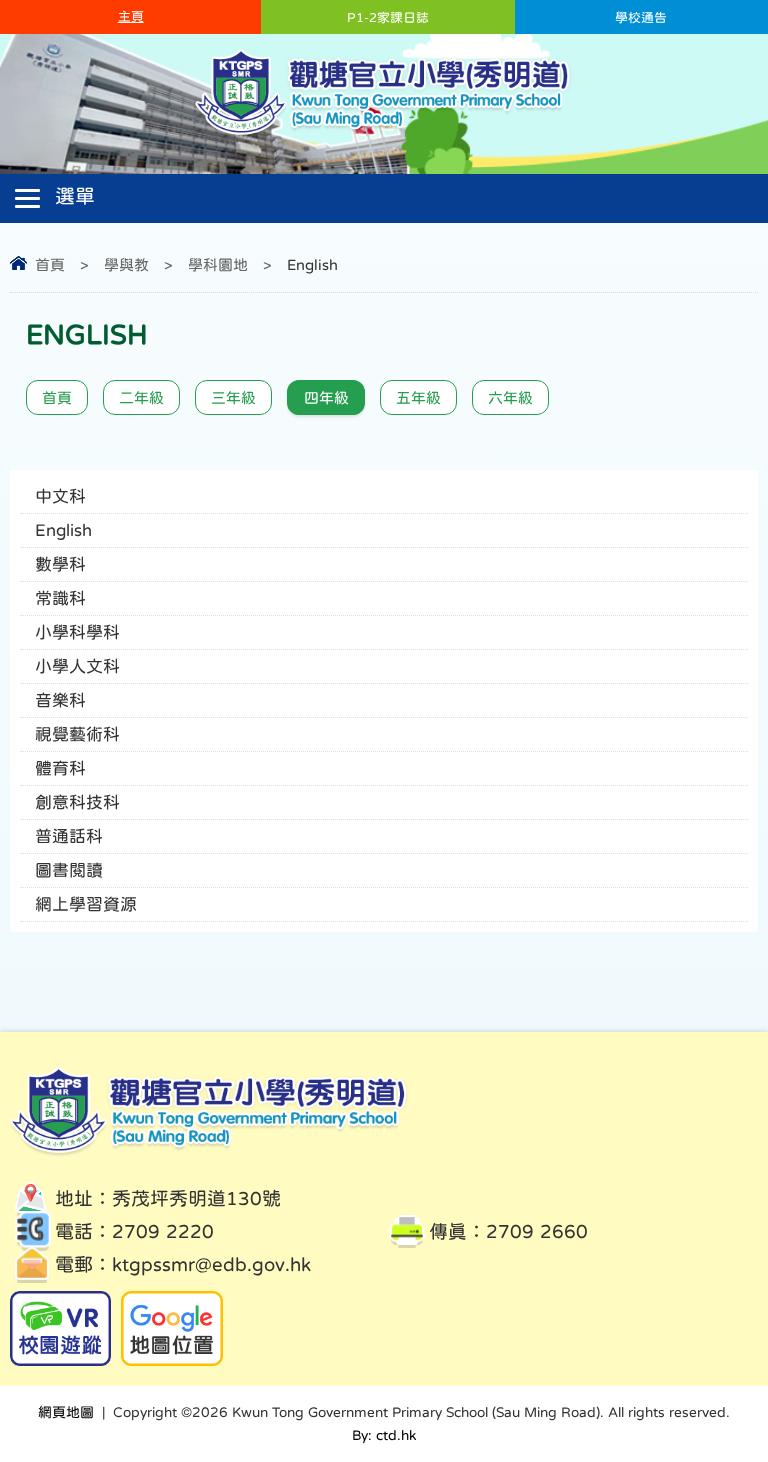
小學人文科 (77, 666)
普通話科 (69, 836)
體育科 (60, 768)
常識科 (60, 598)
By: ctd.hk (384, 1435)
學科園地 (218, 264)
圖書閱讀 (69, 870)
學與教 (126, 264)
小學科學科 (77, 632)
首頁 (50, 264)
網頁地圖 (66, 1412)
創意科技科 (77, 802)
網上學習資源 (86, 904)
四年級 (326, 397)
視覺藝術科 (77, 734)
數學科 (60, 564)
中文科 (60, 496)
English (63, 530)
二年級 (141, 397)
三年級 (233, 397)
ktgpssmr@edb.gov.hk (211, 1264)
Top (717, 1372)
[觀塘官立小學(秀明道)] (384, 133)
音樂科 (60, 700)
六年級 (510, 397)
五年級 (418, 397)
